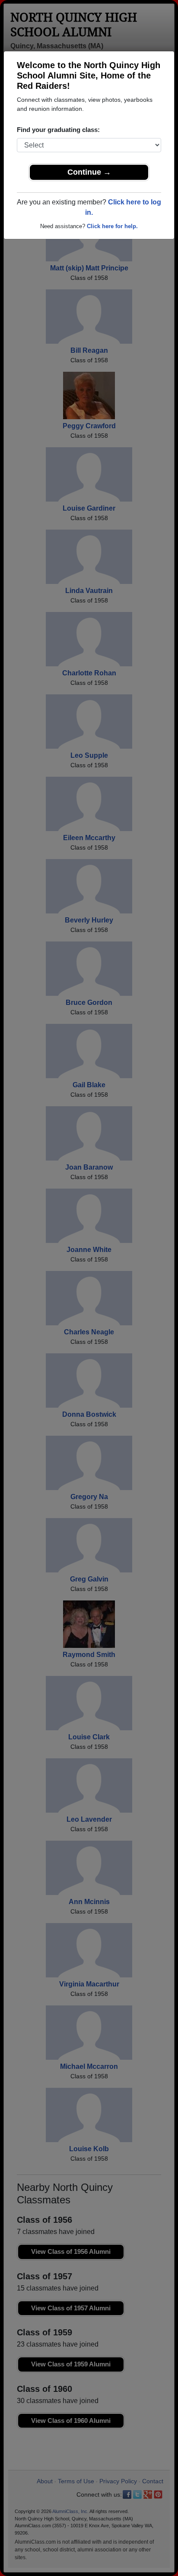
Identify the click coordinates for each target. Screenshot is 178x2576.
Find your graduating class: (58, 130)
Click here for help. (112, 226)
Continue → (89, 172)
